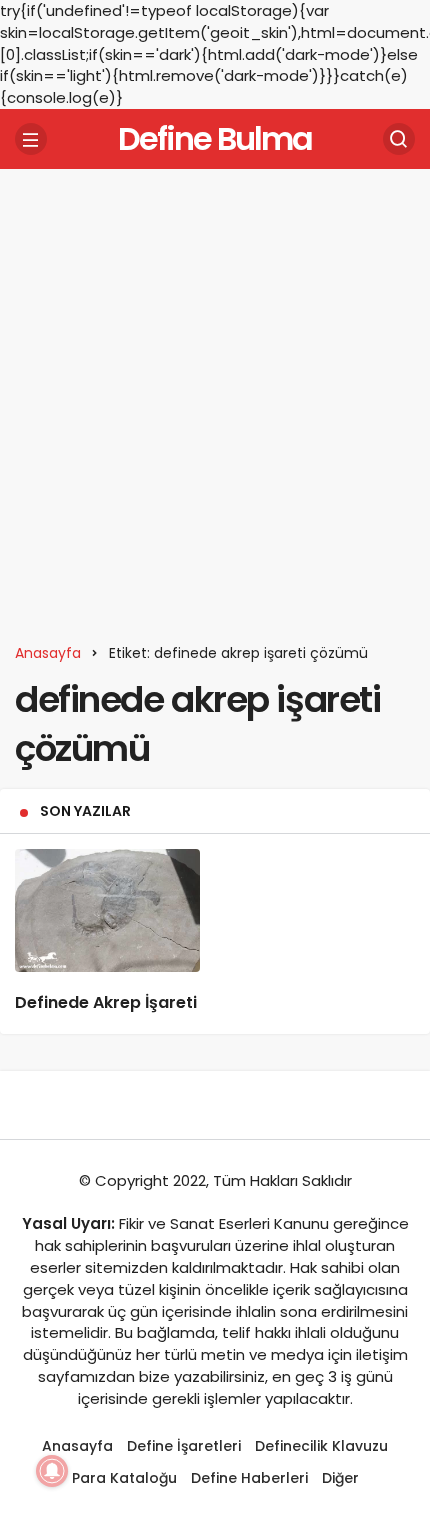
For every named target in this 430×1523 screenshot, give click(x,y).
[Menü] (31, 139)
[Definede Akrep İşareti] (107, 910)
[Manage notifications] (52, 1471)
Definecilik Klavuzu (321, 1446)
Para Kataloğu (124, 1478)
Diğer (340, 1478)
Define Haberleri (249, 1478)
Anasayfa (77, 1446)
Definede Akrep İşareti (106, 1002)
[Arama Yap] (399, 139)
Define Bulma (215, 138)
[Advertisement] (215, 399)
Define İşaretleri (184, 1446)
